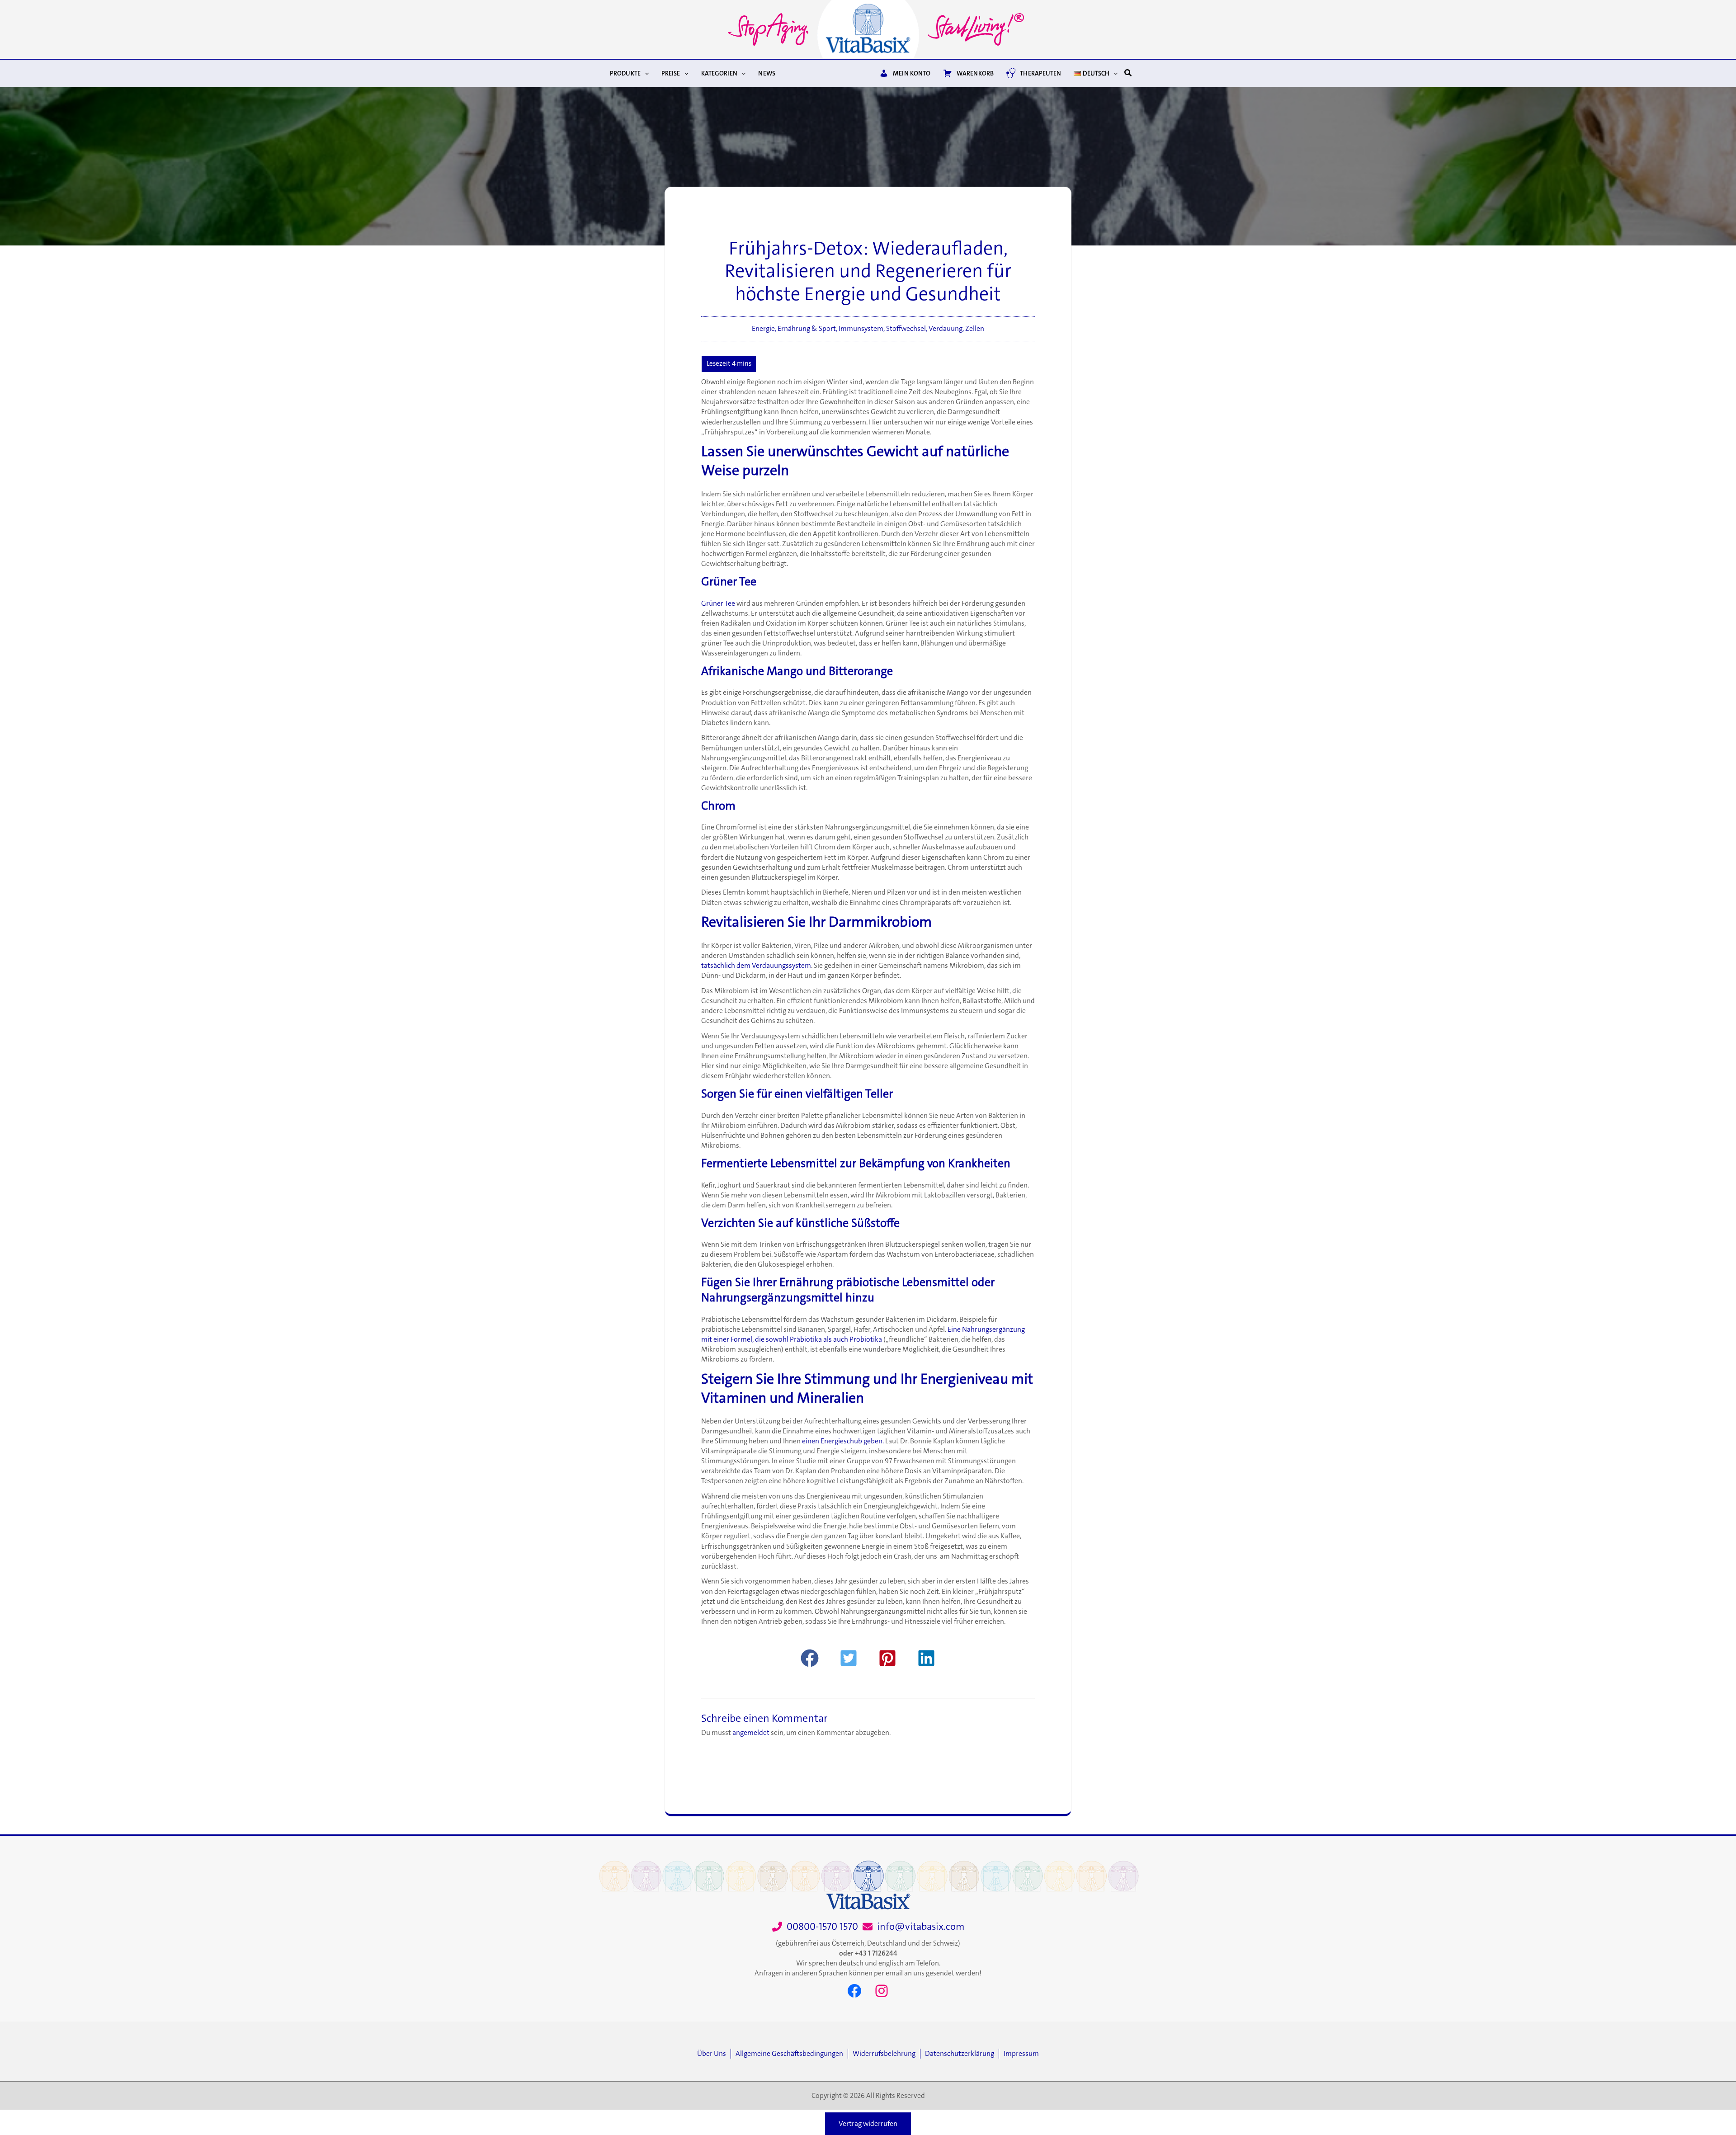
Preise (671, 73)
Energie (763, 329)
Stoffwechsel (906, 329)
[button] (645, 73)
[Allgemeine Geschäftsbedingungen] (792, 2054)
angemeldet (751, 1733)
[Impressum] (1021, 2054)
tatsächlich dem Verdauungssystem (756, 966)
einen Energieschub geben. (843, 1441)
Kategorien (719, 73)
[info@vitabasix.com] (913, 1927)
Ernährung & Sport (807, 329)
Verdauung (946, 329)
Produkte (625, 73)
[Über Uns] (714, 2054)
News (767, 73)
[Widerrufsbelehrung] (886, 2054)
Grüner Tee (718, 603)
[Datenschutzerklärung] (962, 2054)
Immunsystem (861, 329)
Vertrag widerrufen (868, 2124)
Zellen (975, 329)
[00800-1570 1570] (815, 1927)
